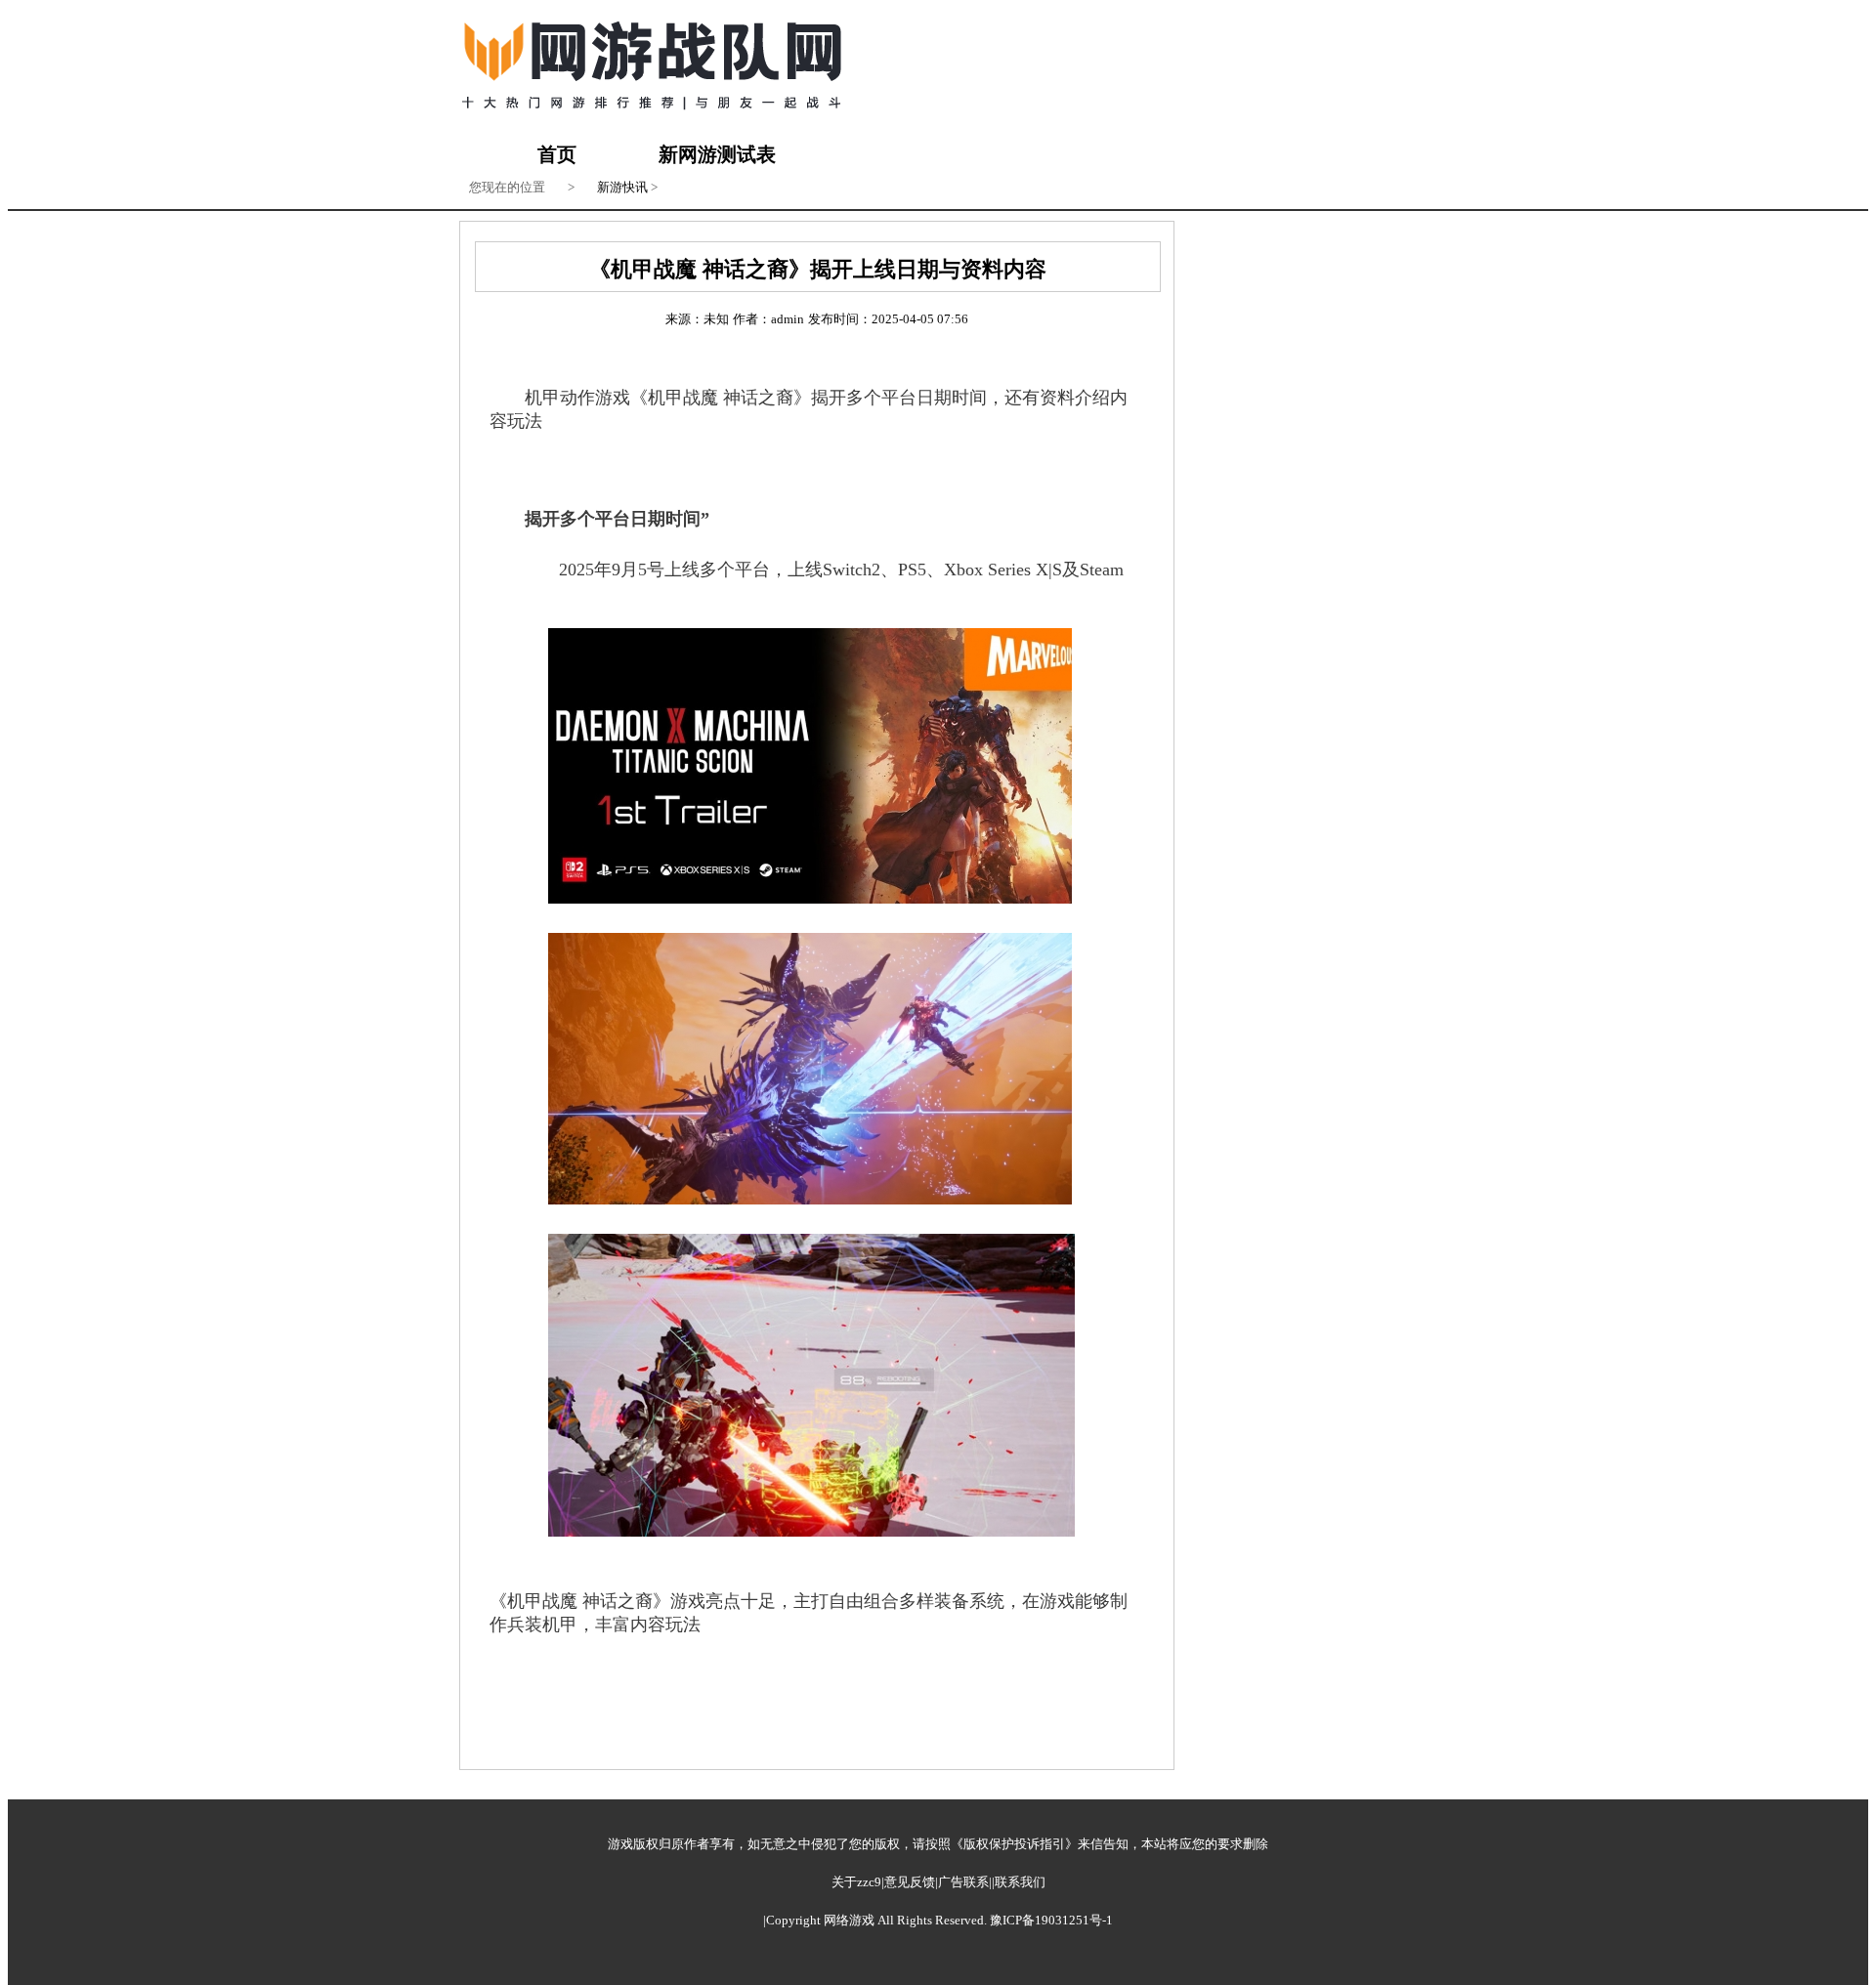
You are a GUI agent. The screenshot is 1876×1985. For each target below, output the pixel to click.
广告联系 (963, 1882)
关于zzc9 (856, 1882)
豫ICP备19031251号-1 (1051, 1920)
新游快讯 (622, 187)
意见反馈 (910, 1882)
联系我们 (1020, 1882)
